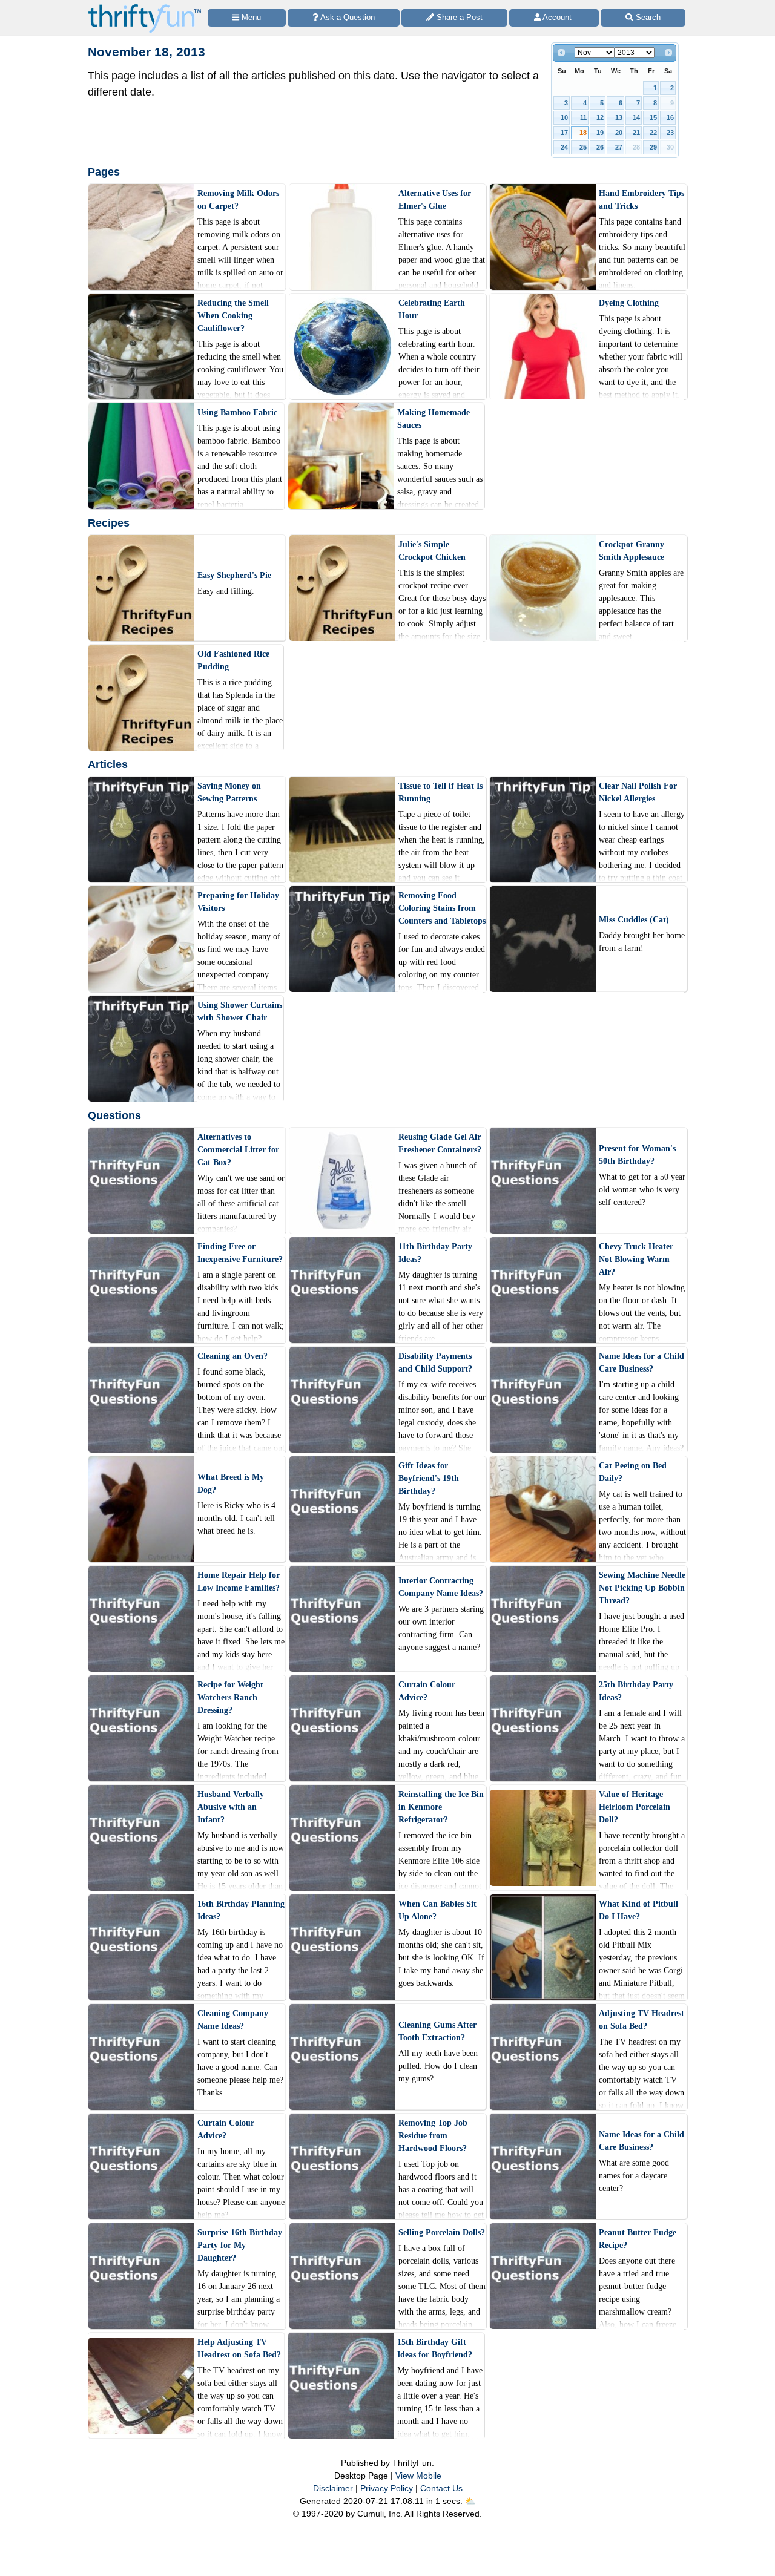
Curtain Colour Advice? (427, 1691)
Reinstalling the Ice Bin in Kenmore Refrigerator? (441, 1807)
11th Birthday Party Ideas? (435, 1253)
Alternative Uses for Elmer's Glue (435, 200)
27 (619, 147)
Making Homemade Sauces (434, 419)
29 (653, 147)
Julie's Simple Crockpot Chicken (432, 551)
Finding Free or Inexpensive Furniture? (240, 1253)
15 (653, 117)
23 (670, 133)
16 (670, 117)
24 (564, 147)
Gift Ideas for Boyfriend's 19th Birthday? (429, 1478)
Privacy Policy (387, 2488)
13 (619, 117)
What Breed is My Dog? (231, 1483)
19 (600, 133)
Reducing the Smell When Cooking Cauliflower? (233, 316)
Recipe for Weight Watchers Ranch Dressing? (230, 1697)
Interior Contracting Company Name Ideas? (441, 1587)
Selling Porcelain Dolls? (442, 2233)
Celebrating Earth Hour (432, 309)
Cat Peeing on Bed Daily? (633, 1472)
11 (583, 117)
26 (600, 147)
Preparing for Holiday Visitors (238, 902)
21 (636, 133)
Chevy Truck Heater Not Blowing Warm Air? (636, 1259)
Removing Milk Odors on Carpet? (238, 200)
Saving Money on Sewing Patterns (229, 792)
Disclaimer (333, 2488)
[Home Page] (145, 7)
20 (619, 133)
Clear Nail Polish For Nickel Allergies (638, 792)
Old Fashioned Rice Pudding (233, 660)
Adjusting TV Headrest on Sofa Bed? (641, 2020)
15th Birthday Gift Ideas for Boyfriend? (435, 2348)
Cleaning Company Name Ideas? (233, 2020)
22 (653, 133)
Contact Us (441, 2488)
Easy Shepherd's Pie (234, 575)
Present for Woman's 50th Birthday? (637, 1155)
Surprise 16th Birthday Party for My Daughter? (240, 2245)
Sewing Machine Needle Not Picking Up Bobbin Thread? (642, 1588)
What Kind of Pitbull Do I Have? (638, 1910)
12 (600, 117)
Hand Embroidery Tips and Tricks (641, 200)
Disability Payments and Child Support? (435, 1362)
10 (564, 117)
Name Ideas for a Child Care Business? (641, 1362)
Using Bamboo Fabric (237, 412)
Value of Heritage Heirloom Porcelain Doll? (635, 1807)
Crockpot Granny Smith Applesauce (632, 551)
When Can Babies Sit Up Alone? (437, 1910)
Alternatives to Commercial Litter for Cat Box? (238, 1150)
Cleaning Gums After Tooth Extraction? (437, 2031)
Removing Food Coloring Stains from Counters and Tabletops (442, 908)
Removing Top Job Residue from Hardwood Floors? (433, 2136)
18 (583, 133)
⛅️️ (470, 2501)
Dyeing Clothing (629, 303)
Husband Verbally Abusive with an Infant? (231, 1807)
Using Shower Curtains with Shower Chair (240, 1011)
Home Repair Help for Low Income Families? (239, 1582)
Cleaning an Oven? (232, 1356)
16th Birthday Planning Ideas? (241, 1910)
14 (636, 117)
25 (583, 147)
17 (564, 133)
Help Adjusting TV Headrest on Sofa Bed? (239, 2348)
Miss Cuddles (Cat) (634, 920)
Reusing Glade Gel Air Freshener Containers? (440, 1143)
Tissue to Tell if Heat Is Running (440, 792)
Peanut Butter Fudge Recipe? (638, 2239)
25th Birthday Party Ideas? (636, 1691)
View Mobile (418, 2476)
